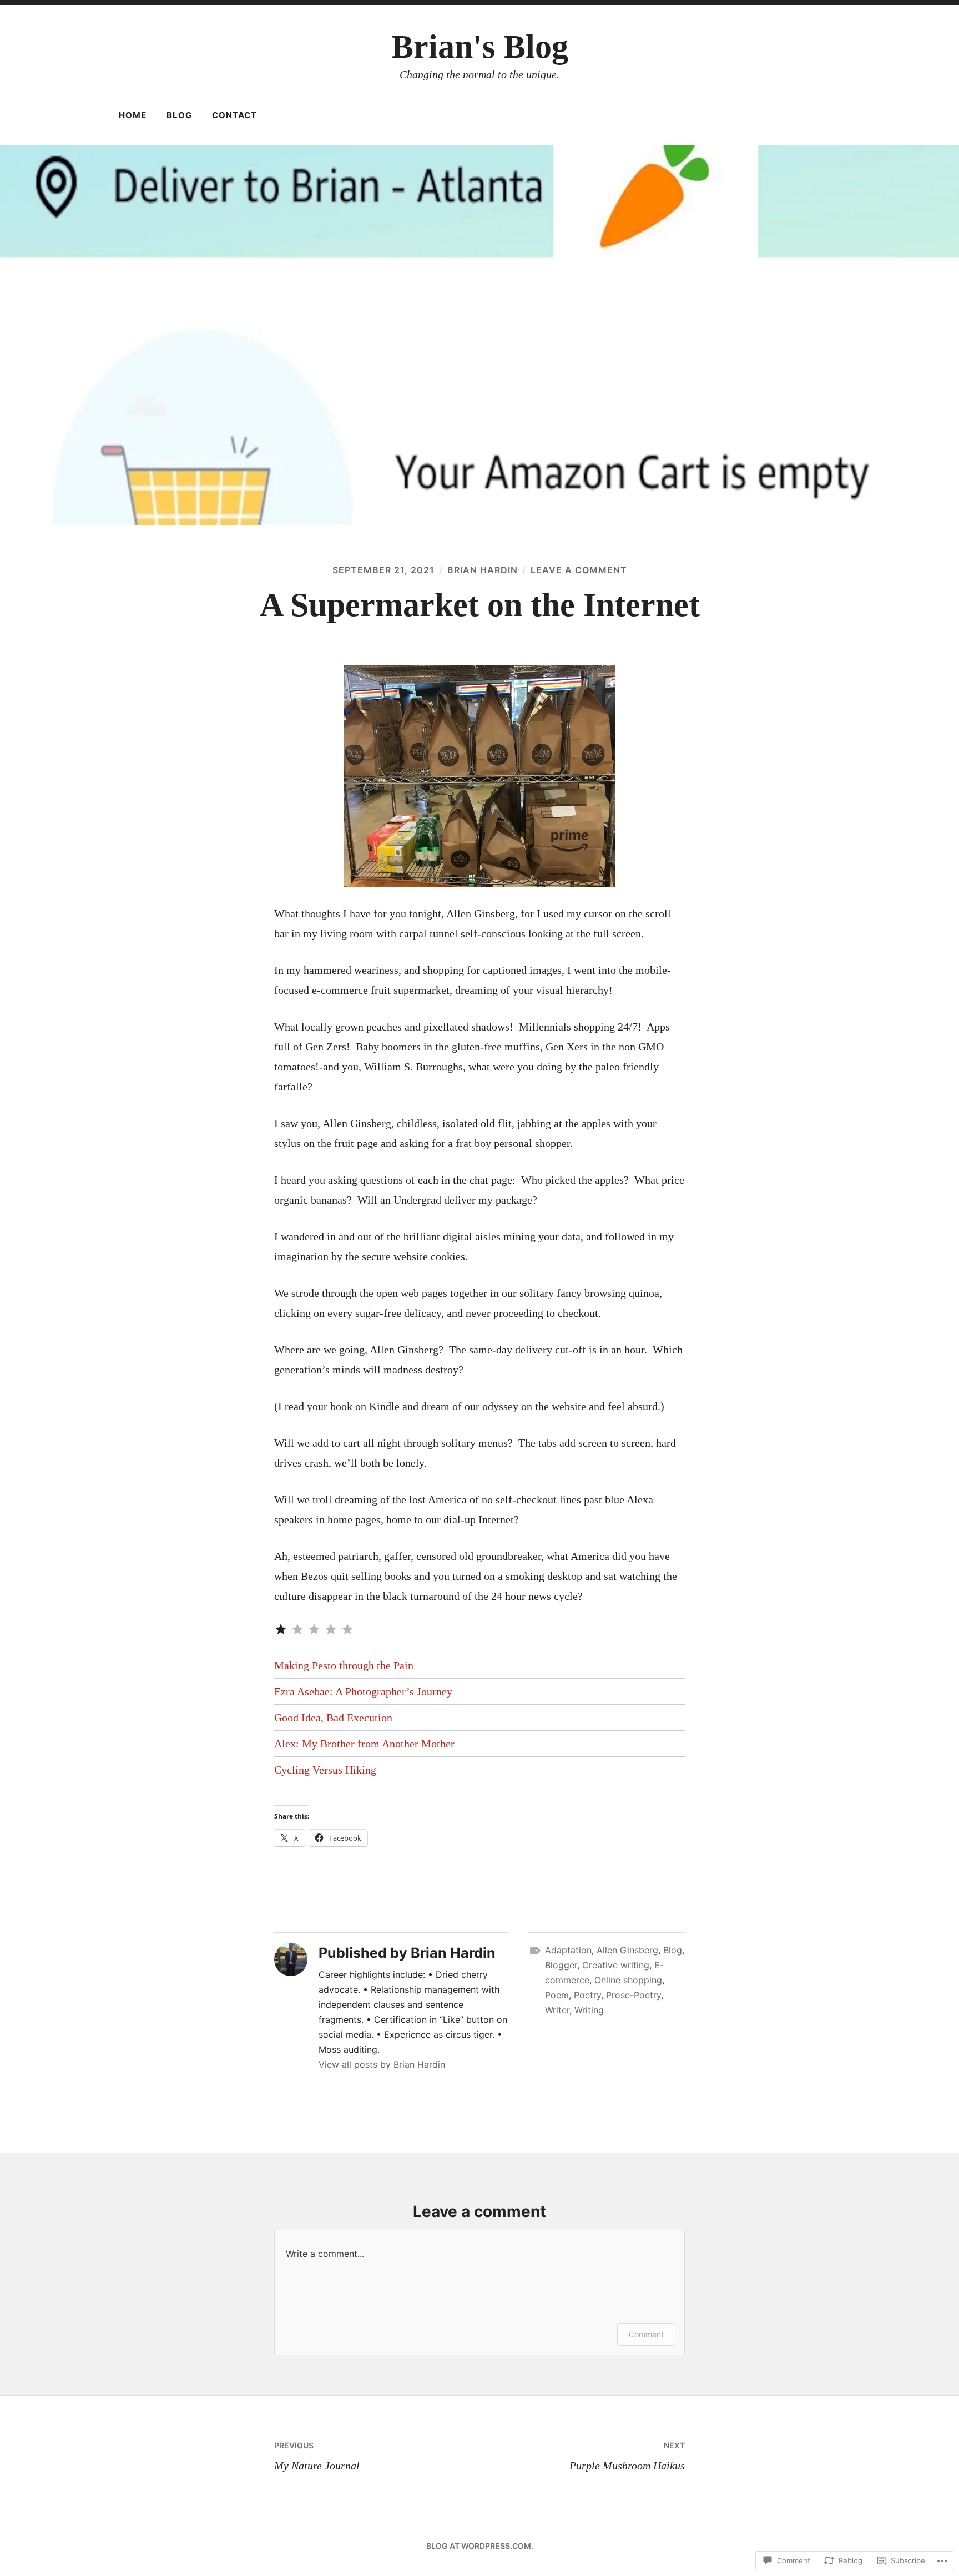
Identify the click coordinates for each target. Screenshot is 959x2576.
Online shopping (628, 1980)
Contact (234, 115)
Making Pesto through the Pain (344, 1665)
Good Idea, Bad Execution (333, 1718)
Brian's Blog (480, 47)
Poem (557, 1995)
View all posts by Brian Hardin (382, 2064)
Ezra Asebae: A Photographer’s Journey (363, 1691)
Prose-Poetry (634, 1995)
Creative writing (616, 1965)
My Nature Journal (317, 2456)
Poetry (587, 1995)
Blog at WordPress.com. (480, 2546)
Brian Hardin (483, 570)
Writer (557, 2010)
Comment (646, 2334)
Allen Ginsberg (627, 1950)
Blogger (561, 1965)
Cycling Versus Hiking (325, 1770)
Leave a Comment (579, 570)
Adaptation (568, 1950)
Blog (179, 115)
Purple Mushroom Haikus (627, 2456)
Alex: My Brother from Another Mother (364, 1744)
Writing (589, 2010)
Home (133, 115)
